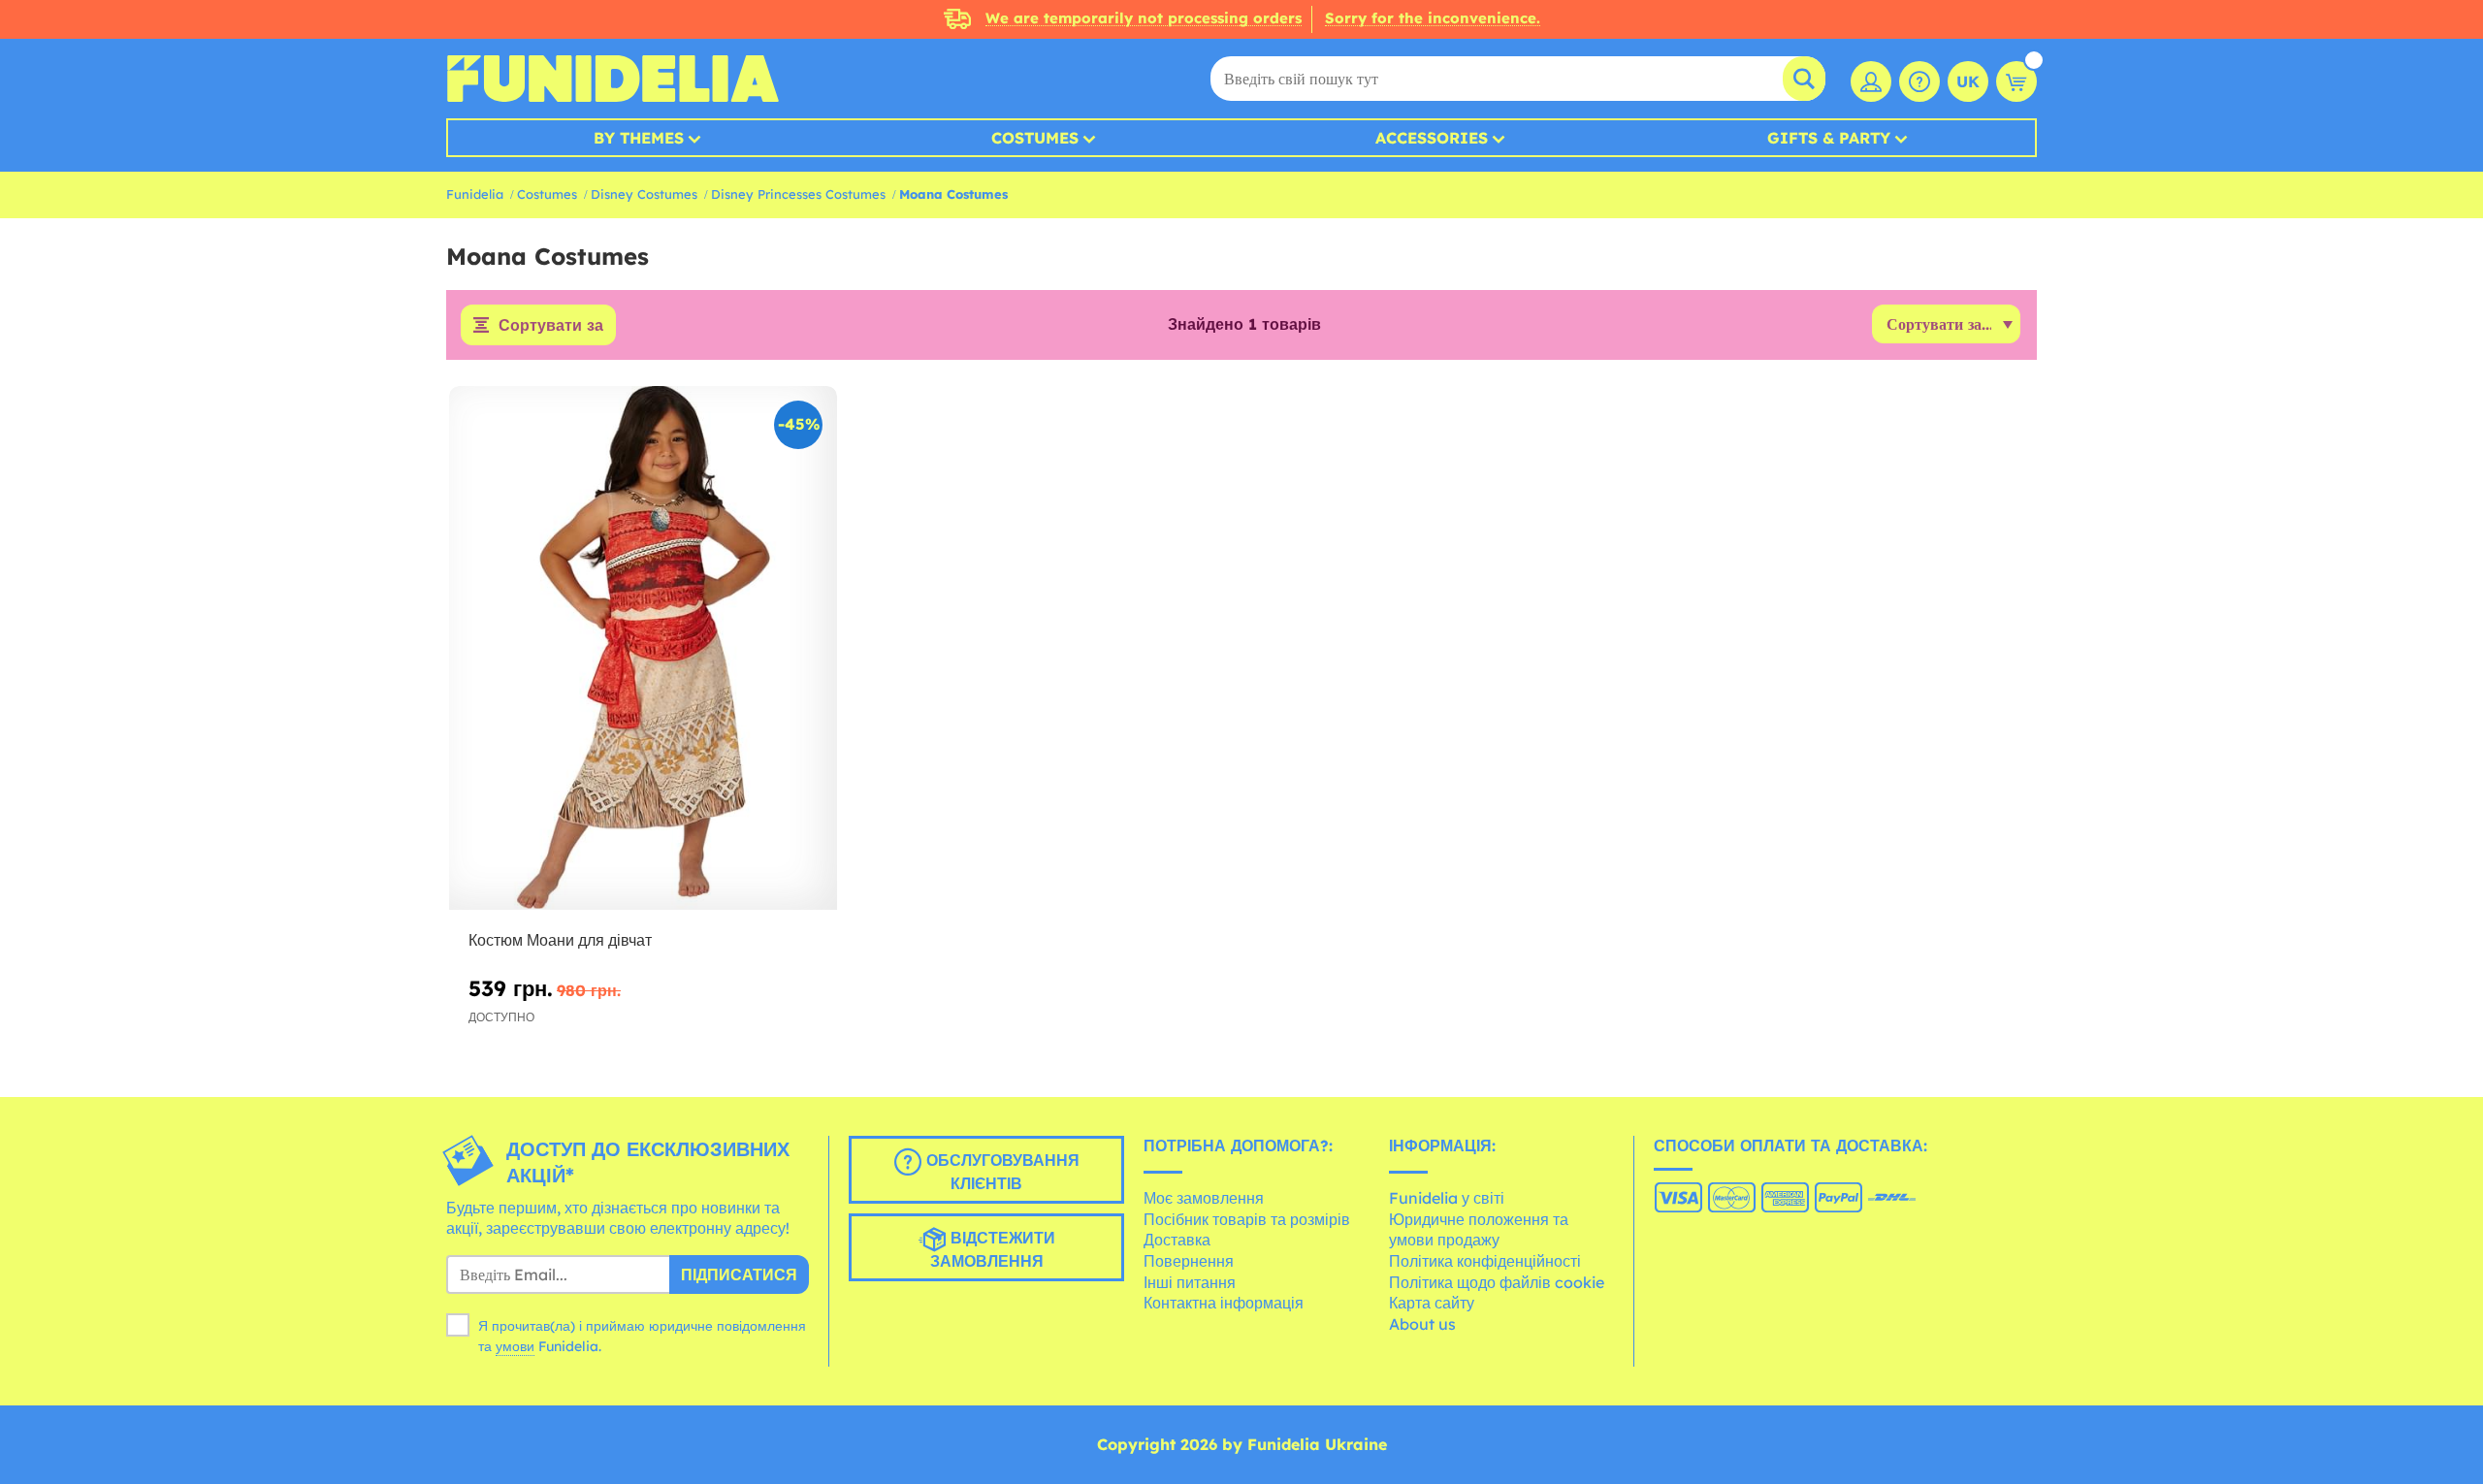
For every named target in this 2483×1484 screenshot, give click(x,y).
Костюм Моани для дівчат (560, 940)
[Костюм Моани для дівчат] (643, 648)
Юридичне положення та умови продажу (1479, 1230)
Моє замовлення (1204, 1198)
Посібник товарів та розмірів (1247, 1219)
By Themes (639, 138)
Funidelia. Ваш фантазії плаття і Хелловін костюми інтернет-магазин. (613, 79)
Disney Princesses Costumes (798, 194)
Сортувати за (551, 325)
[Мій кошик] (2016, 81)
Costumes (1035, 138)
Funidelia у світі (1447, 1198)
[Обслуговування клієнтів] (1919, 81)
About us (1422, 1324)
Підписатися (739, 1274)
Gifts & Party (1829, 138)
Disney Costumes (644, 194)
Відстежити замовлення (993, 1249)
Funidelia (475, 194)
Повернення (1189, 1261)
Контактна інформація (1224, 1303)
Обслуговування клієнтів (1000, 1172)
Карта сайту (1432, 1303)
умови (515, 1346)
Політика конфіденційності (1485, 1261)
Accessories (1432, 138)
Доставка (1177, 1240)
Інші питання (1190, 1282)
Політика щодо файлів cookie (1497, 1282)
